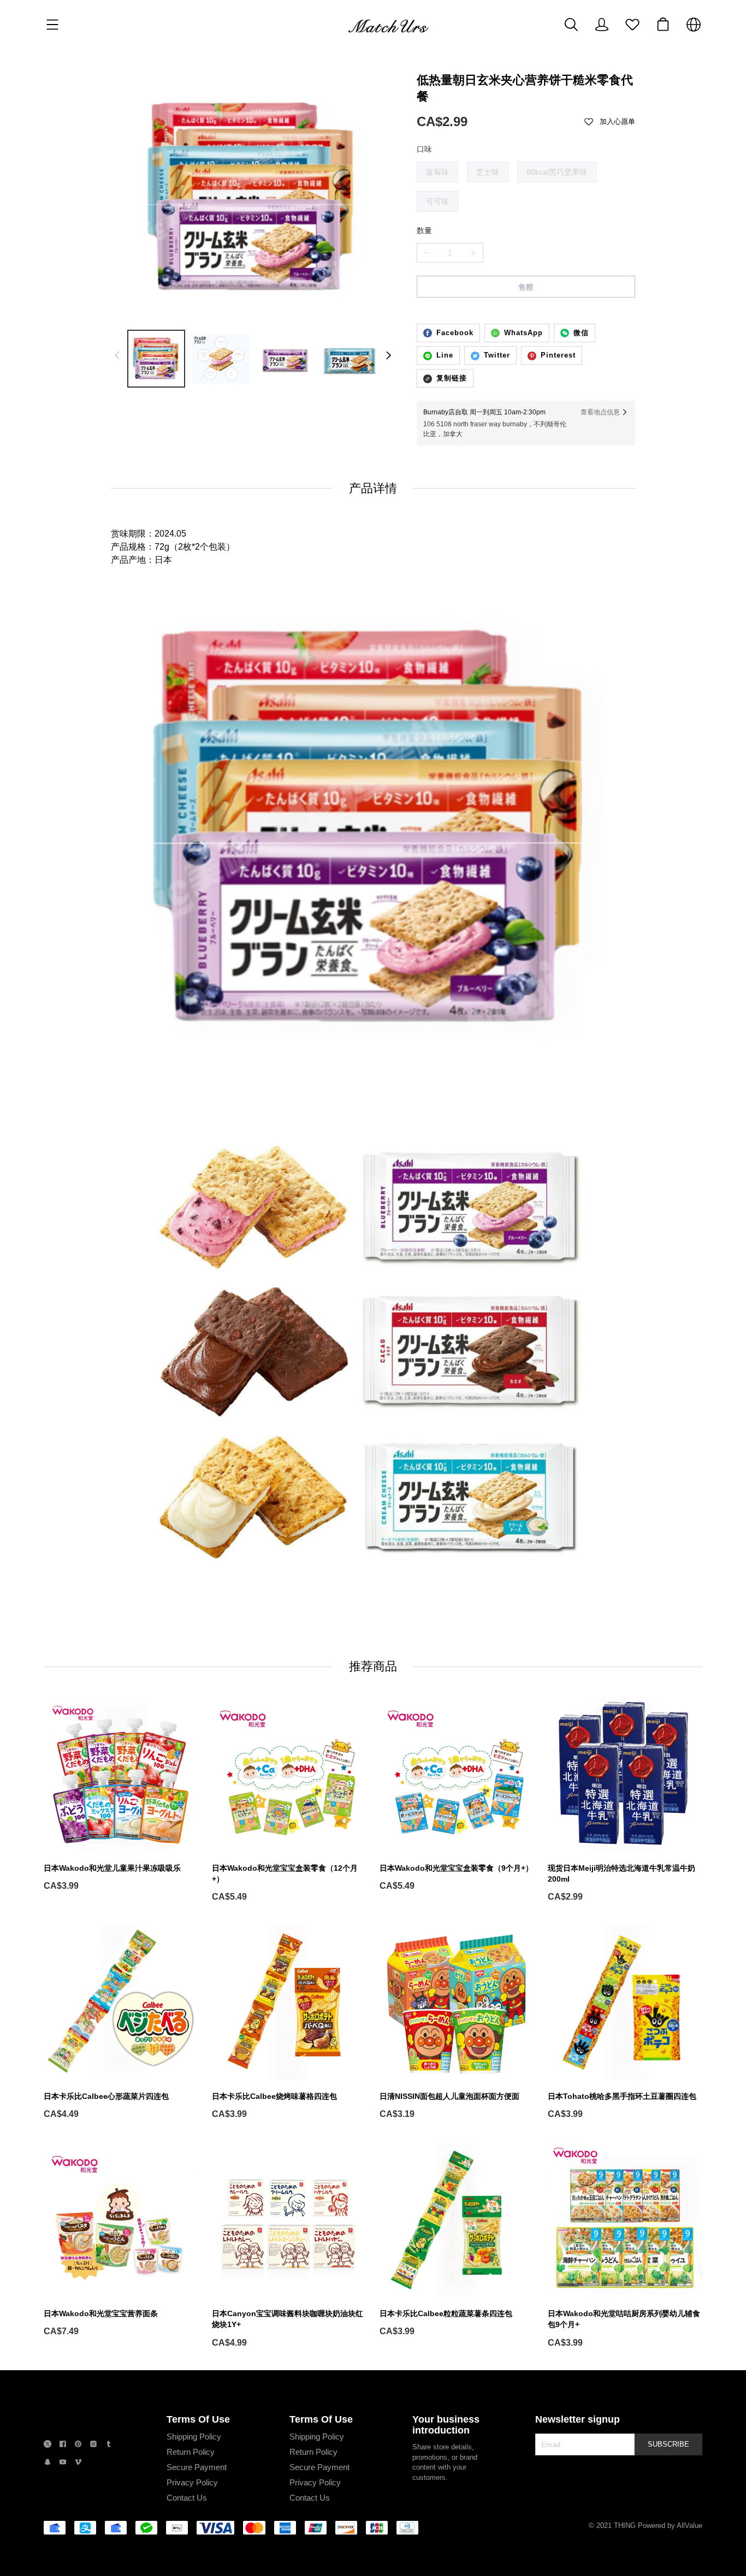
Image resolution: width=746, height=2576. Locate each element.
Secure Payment (197, 2467)
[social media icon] (48, 2445)
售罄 (526, 287)
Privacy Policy (192, 2482)
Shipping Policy (194, 2437)
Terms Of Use (198, 2419)
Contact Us (187, 2498)
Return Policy (191, 2452)
